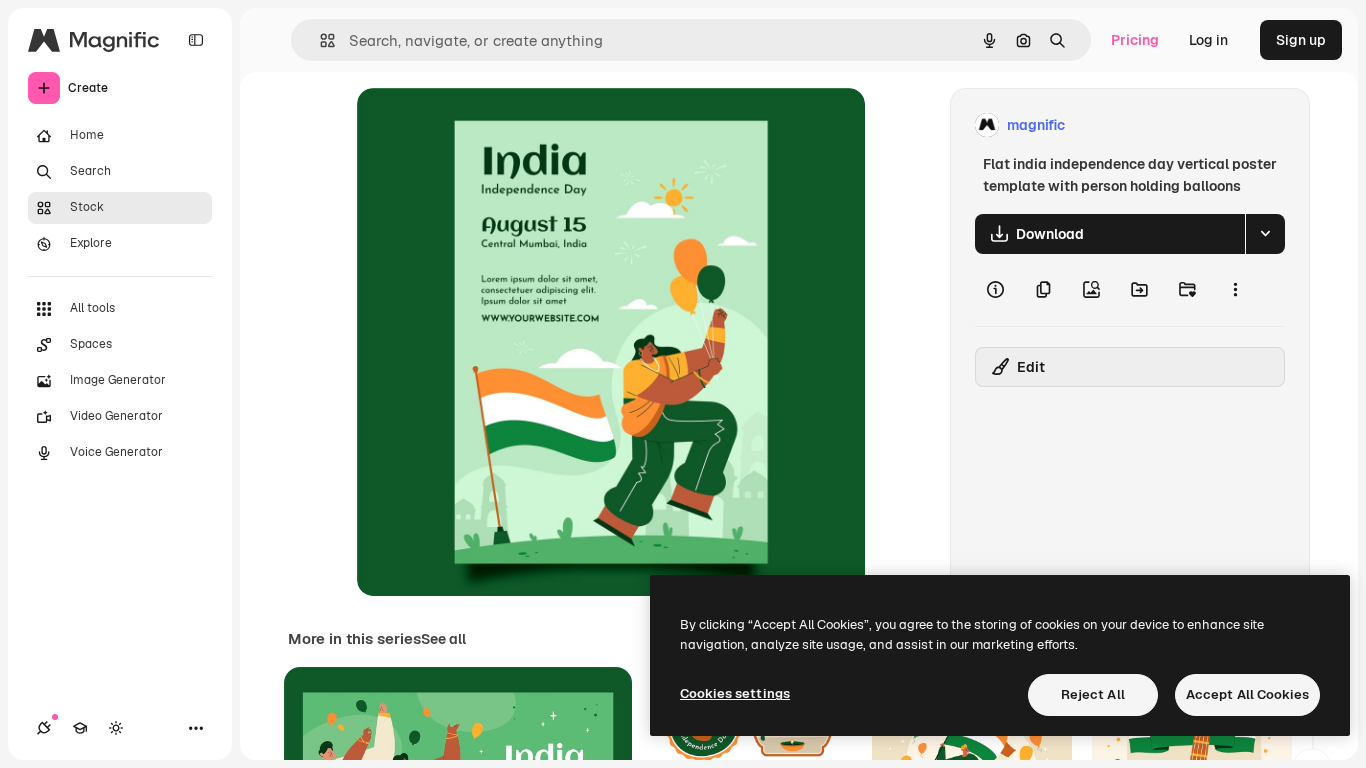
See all (443, 639)
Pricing (1135, 40)
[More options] (1235, 290)
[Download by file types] (1265, 234)
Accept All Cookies (1247, 694)
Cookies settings (735, 693)
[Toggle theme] (116, 728)
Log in (1208, 40)
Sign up (1301, 40)
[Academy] (80, 728)
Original (485, 125)
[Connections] (44, 728)
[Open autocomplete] (319, 40)
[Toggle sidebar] (196, 40)
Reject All (1093, 694)
